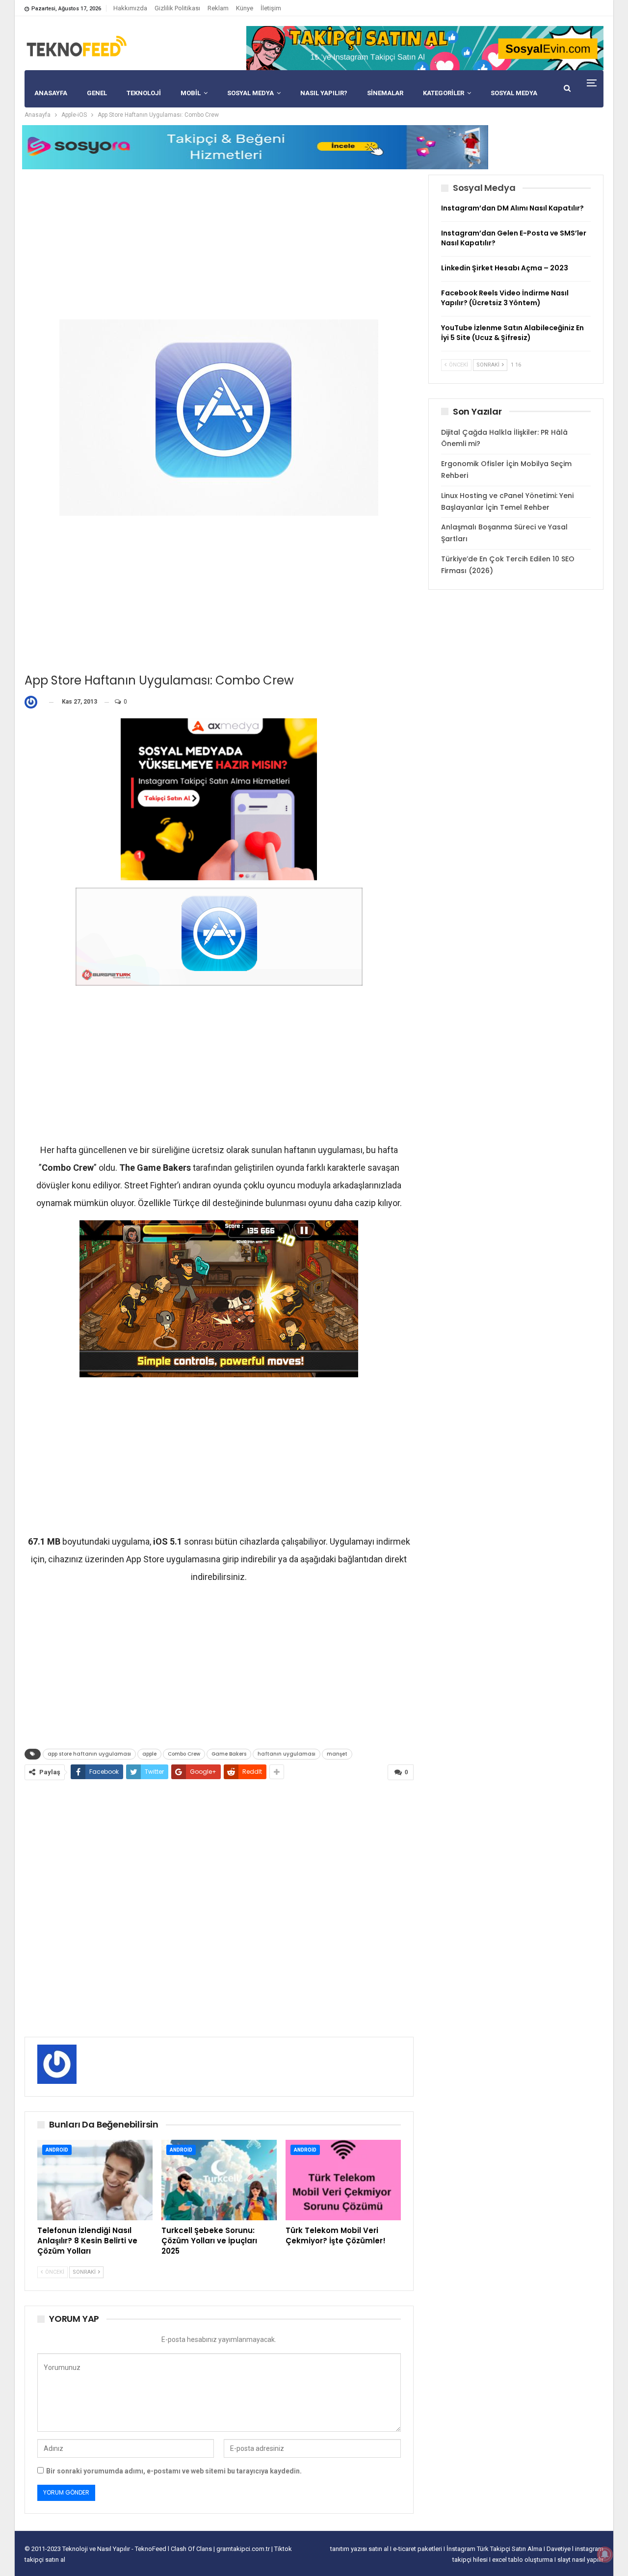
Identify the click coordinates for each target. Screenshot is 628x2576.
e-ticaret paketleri (418, 2549)
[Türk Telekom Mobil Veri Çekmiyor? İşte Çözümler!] (343, 2180)
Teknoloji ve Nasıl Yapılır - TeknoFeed (115, 2549)
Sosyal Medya (250, 93)
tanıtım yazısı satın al (359, 2549)
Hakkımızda (130, 8)
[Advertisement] (219, 243)
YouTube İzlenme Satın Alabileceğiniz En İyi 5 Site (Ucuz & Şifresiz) (512, 333)
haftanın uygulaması (287, 1754)
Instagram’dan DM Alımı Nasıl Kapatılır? (512, 208)
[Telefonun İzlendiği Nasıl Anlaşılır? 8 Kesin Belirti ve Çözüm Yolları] (95, 2180)
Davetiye (559, 2549)
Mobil (191, 93)
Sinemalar (385, 93)
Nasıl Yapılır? (324, 93)
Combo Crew (184, 1754)
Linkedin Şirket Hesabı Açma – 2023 (505, 268)
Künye (245, 8)
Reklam (218, 8)
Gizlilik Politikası (177, 8)
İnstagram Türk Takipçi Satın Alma (495, 2549)
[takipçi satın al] (425, 48)
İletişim (271, 8)
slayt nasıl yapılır (580, 2560)
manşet (337, 1754)
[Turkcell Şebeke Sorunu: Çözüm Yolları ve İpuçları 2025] (219, 2180)
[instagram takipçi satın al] (219, 799)
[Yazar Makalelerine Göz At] (33, 702)
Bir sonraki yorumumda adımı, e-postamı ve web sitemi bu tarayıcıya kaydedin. (174, 2471)
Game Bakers (229, 1754)
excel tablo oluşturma (523, 2560)
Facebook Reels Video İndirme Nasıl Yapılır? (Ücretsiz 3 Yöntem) (505, 298)
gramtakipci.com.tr (243, 2549)
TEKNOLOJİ (144, 93)
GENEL (97, 93)
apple (149, 1754)
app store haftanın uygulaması (89, 1754)
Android (57, 2150)
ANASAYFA (51, 93)
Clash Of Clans (192, 2549)
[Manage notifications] (605, 2554)
